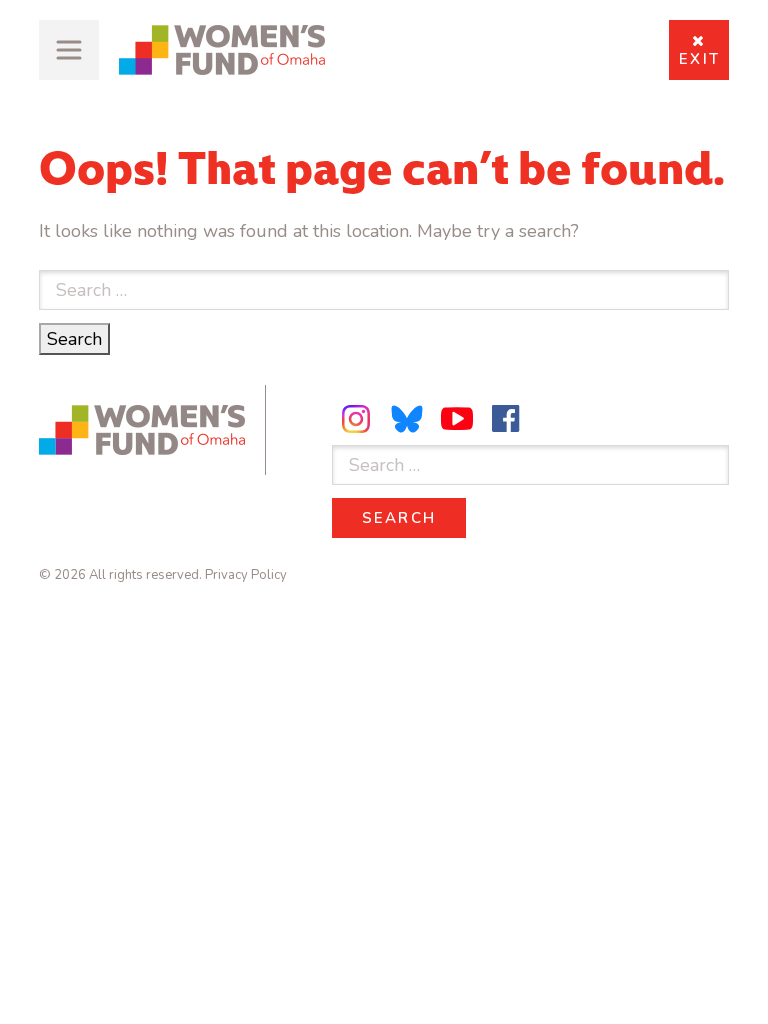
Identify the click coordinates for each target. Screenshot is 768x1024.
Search (78, 338)
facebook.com (506, 419)
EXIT (699, 59)
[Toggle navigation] (69, 50)
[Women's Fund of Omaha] (222, 50)
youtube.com (457, 419)
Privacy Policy (246, 575)
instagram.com (359, 419)
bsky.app (408, 419)
